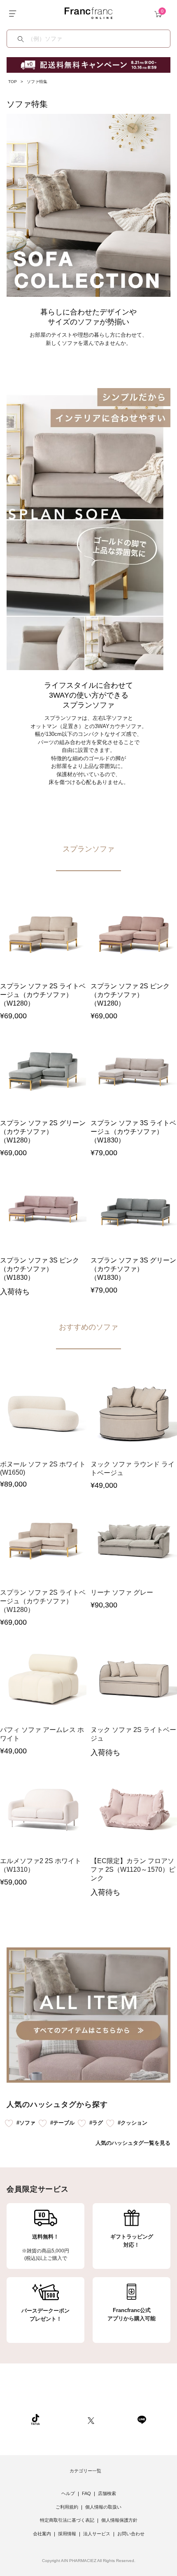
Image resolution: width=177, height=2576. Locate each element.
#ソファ (26, 2123)
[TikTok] (35, 2419)
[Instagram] (64, 2419)
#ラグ (96, 2123)
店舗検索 (107, 2493)
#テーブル (62, 2123)
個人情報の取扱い (103, 2507)
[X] (91, 2419)
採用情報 (67, 2534)
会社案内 (42, 2534)
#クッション (133, 2123)
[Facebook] (116, 2419)
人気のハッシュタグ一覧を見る (133, 2143)
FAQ (86, 2493)
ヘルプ (68, 2493)
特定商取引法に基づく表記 (67, 2520)
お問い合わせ (131, 2534)
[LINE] (142, 2419)
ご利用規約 (67, 2507)
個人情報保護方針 (119, 2520)
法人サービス (97, 2534)
